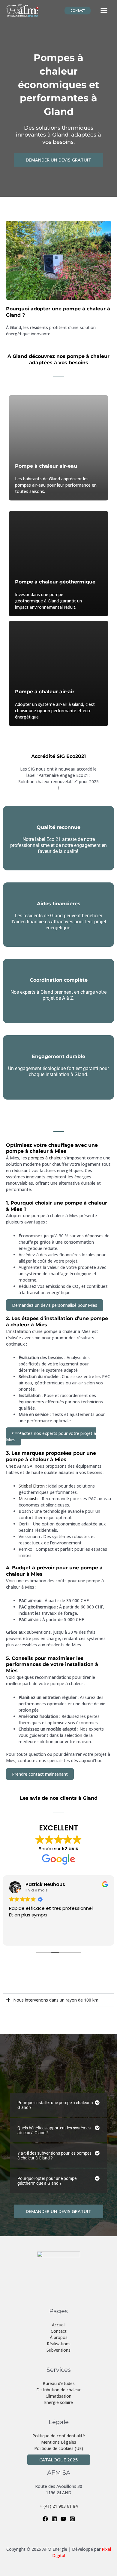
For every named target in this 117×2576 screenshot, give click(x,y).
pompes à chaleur (46, 1158)
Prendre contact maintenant (40, 1774)
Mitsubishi (28, 1499)
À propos (59, 2337)
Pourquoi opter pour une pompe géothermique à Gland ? (47, 2181)
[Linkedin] (54, 2519)
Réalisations (59, 2344)
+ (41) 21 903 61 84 (59, 2506)
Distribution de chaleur (58, 2390)
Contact (59, 2331)
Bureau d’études (59, 2383)
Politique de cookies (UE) (59, 2448)
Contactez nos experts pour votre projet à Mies (51, 1436)
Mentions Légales (59, 2442)
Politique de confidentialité (59, 2436)
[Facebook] (45, 2519)
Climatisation (58, 2396)
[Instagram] (72, 2519)
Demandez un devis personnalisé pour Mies (55, 1305)
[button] (78, 11)
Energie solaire (58, 2402)
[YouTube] (63, 2519)
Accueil (59, 2325)
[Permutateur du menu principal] (104, 11)
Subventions (58, 2350)
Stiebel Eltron (32, 1486)
